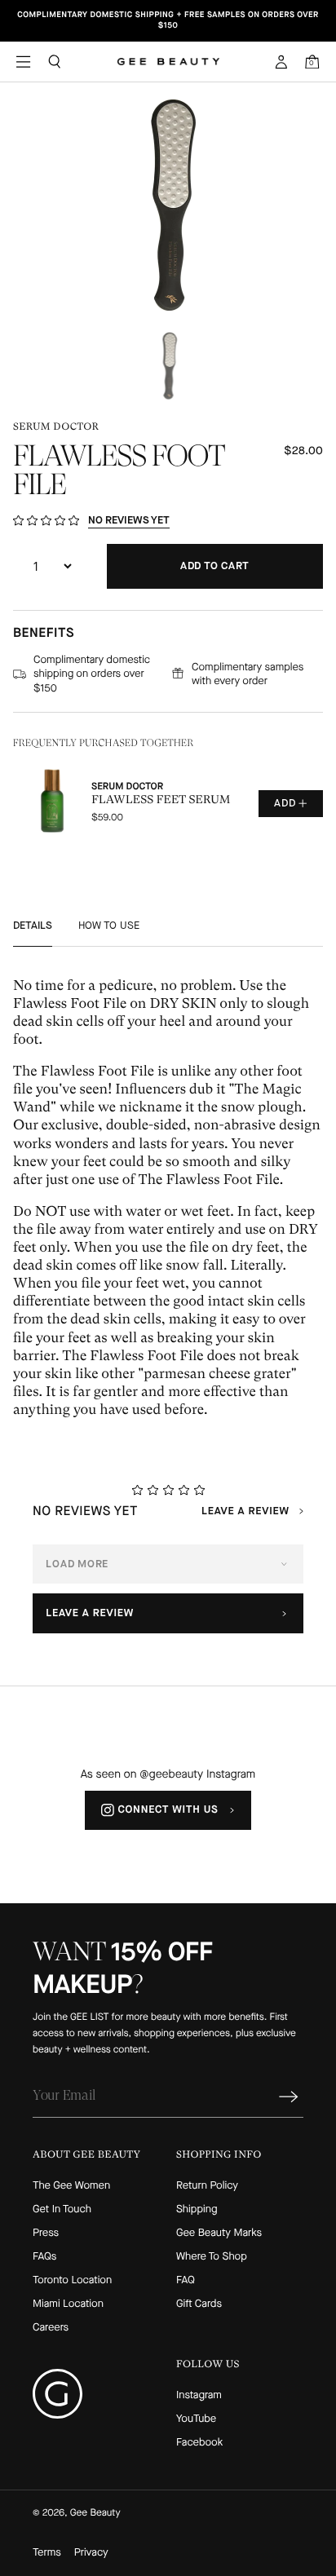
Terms (47, 2553)
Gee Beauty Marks (219, 2233)
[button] (168, 205)
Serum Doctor (56, 426)
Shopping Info (219, 2154)
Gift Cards (199, 2304)
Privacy (91, 2553)
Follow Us (208, 2364)
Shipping (197, 2209)
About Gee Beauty (86, 2154)
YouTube (196, 2419)
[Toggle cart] (312, 61)
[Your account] (281, 62)
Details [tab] (33, 925)
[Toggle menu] (24, 61)
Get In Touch (62, 2209)
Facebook (199, 2443)
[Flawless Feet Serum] (168, 803)
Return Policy (207, 2186)
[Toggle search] (55, 61)
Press (46, 2233)
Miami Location (68, 2304)
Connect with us (168, 1810)
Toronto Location (72, 2280)
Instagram (199, 2395)
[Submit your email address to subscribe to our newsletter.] (289, 2097)
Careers (51, 2328)
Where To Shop (212, 2257)
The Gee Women (71, 2186)
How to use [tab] (109, 925)
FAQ (186, 2280)
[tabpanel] (168, 1198)
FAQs (44, 2257)
